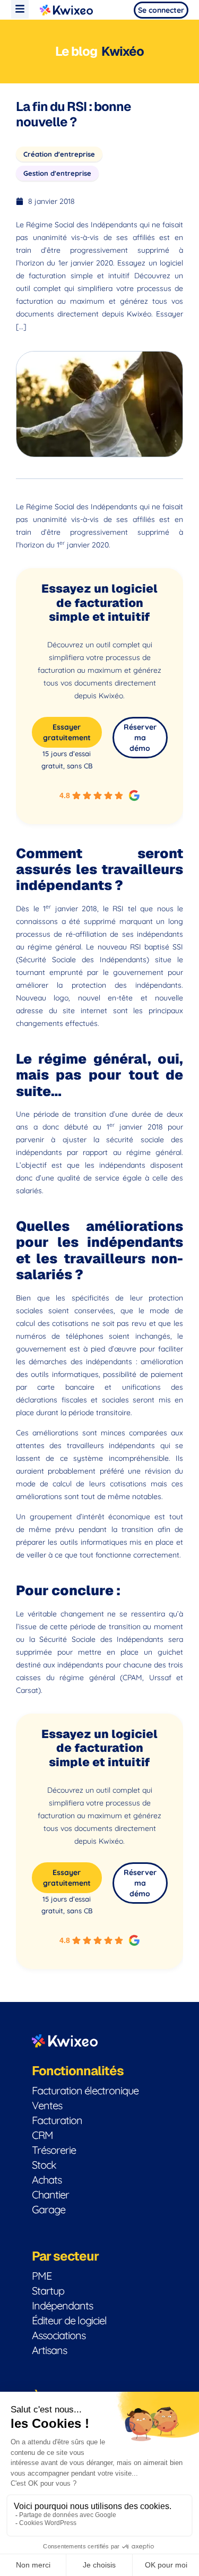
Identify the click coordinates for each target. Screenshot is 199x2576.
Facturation (57, 2120)
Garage (49, 2209)
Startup (48, 2291)
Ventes (47, 2105)
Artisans (49, 2350)
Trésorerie (54, 2150)
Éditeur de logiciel (69, 2320)
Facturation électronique (85, 2090)
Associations (59, 2335)
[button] (20, 9)
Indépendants (62, 2305)
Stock (44, 2165)
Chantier (50, 2194)
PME (42, 2276)
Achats (47, 2180)
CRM (42, 2135)
